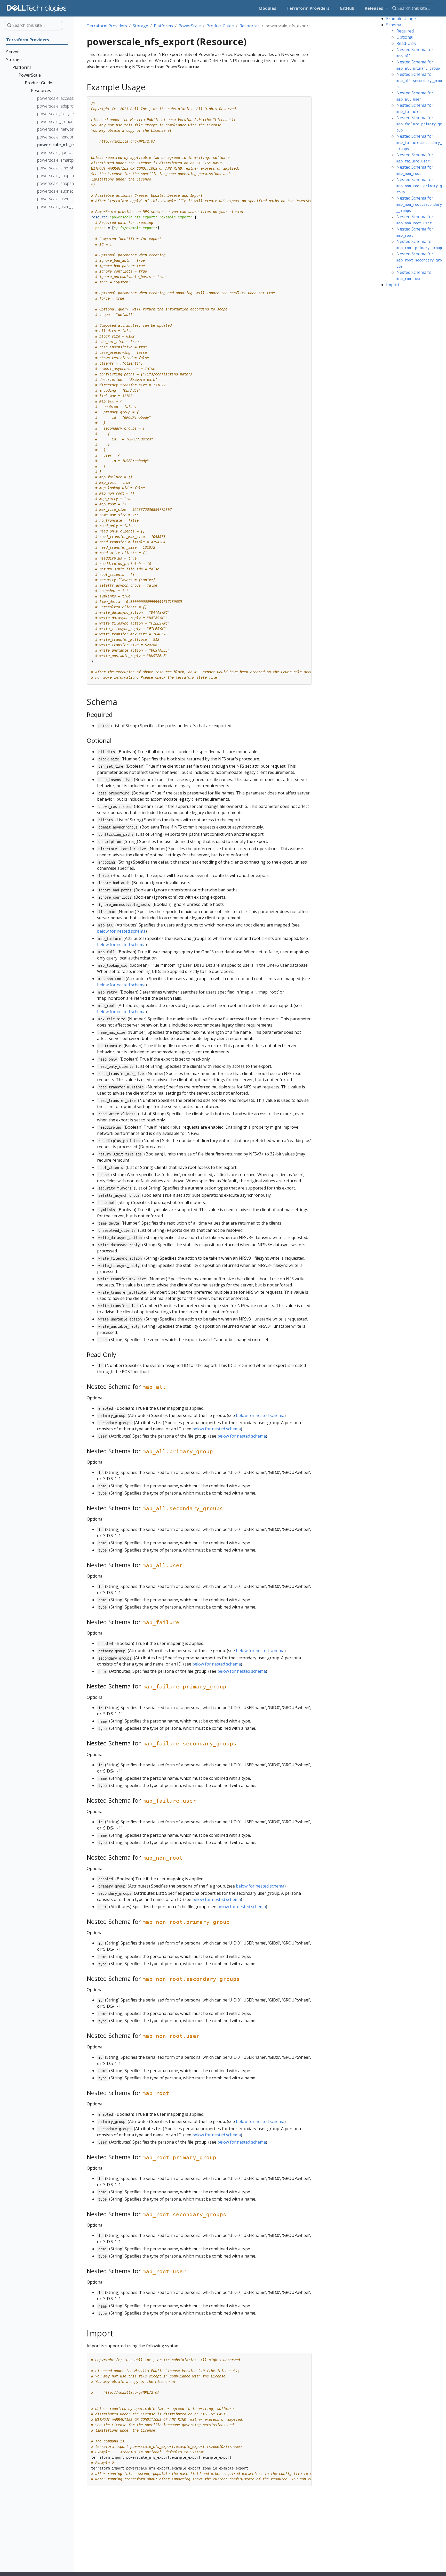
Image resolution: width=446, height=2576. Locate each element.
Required (405, 31)
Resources (250, 26)
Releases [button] (374, 8)
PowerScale (190, 26)
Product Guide (220, 26)
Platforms (163, 26)
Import (393, 285)
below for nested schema (121, 931)
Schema (394, 25)
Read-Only (406, 43)
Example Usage (401, 19)
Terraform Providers (107, 26)
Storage (140, 26)
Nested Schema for (419, 80)
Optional (405, 37)
